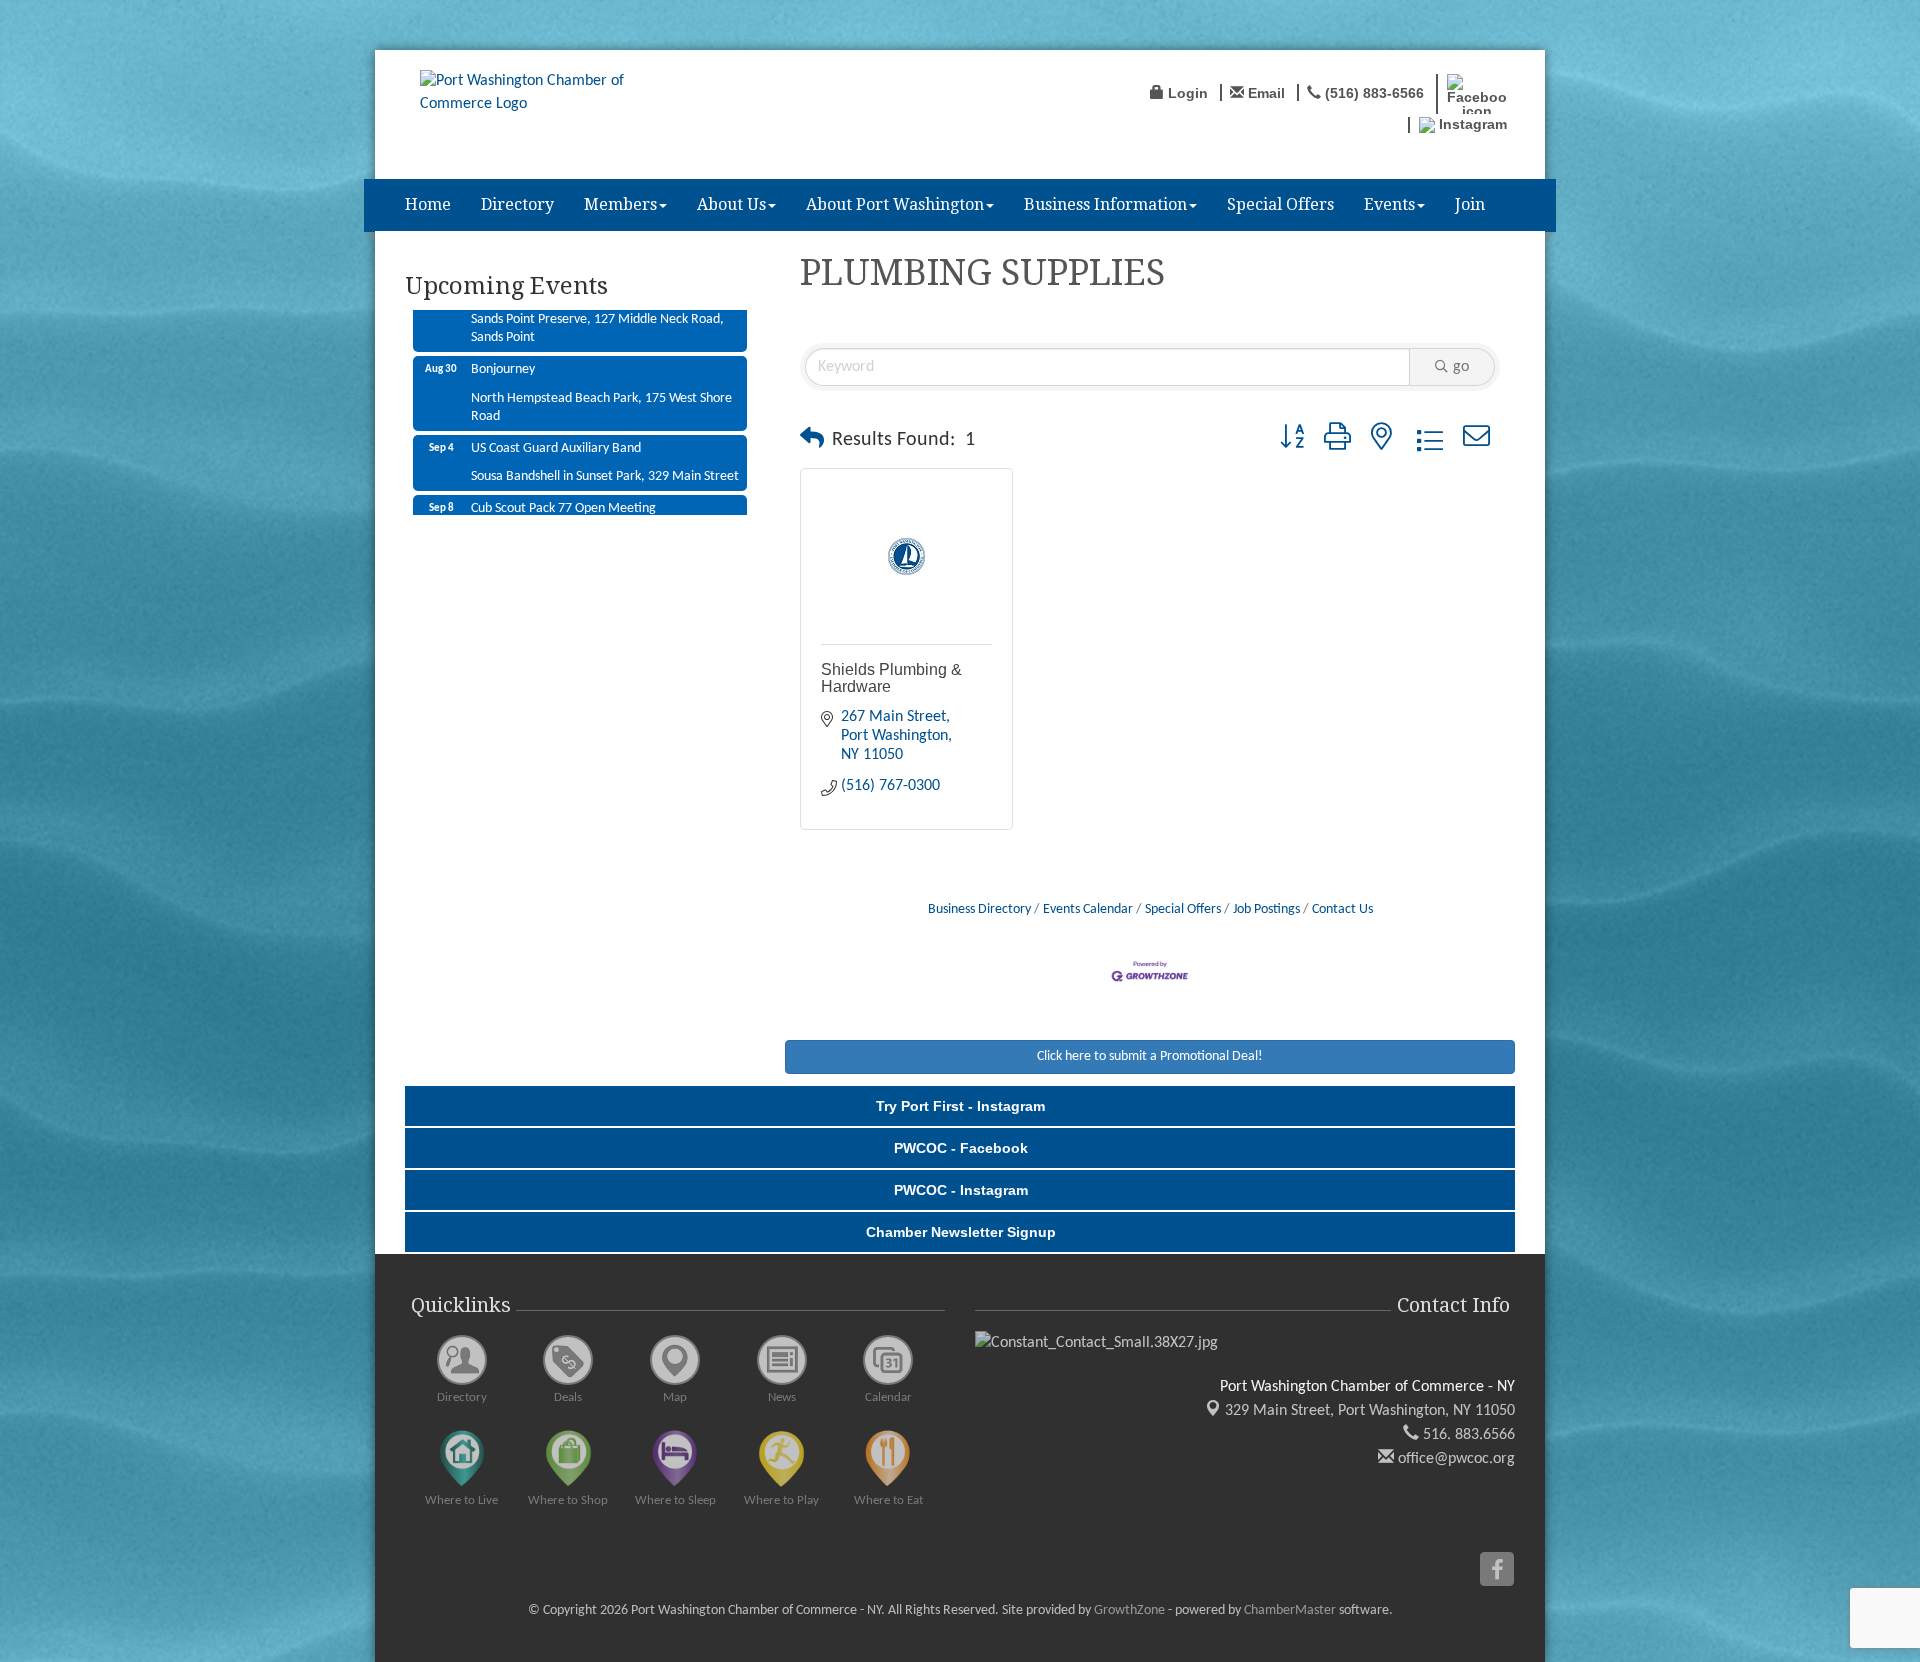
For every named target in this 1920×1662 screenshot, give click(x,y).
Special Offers (1280, 204)
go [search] (1461, 367)
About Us (731, 204)
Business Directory (979, 909)
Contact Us (1342, 909)
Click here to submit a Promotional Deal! (1150, 1056)
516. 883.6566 (1467, 1435)
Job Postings (1266, 909)
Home (428, 204)
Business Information (1105, 204)
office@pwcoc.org (1454, 1459)
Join (1470, 204)
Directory (517, 204)
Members (620, 204)
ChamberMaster (1290, 1610)
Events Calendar (1088, 909)
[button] (812, 440)
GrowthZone (1129, 1610)
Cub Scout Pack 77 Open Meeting (563, 466)
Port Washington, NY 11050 (1370, 1411)
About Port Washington (895, 204)
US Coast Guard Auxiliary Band (556, 406)
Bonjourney (503, 327)
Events (1389, 204)
